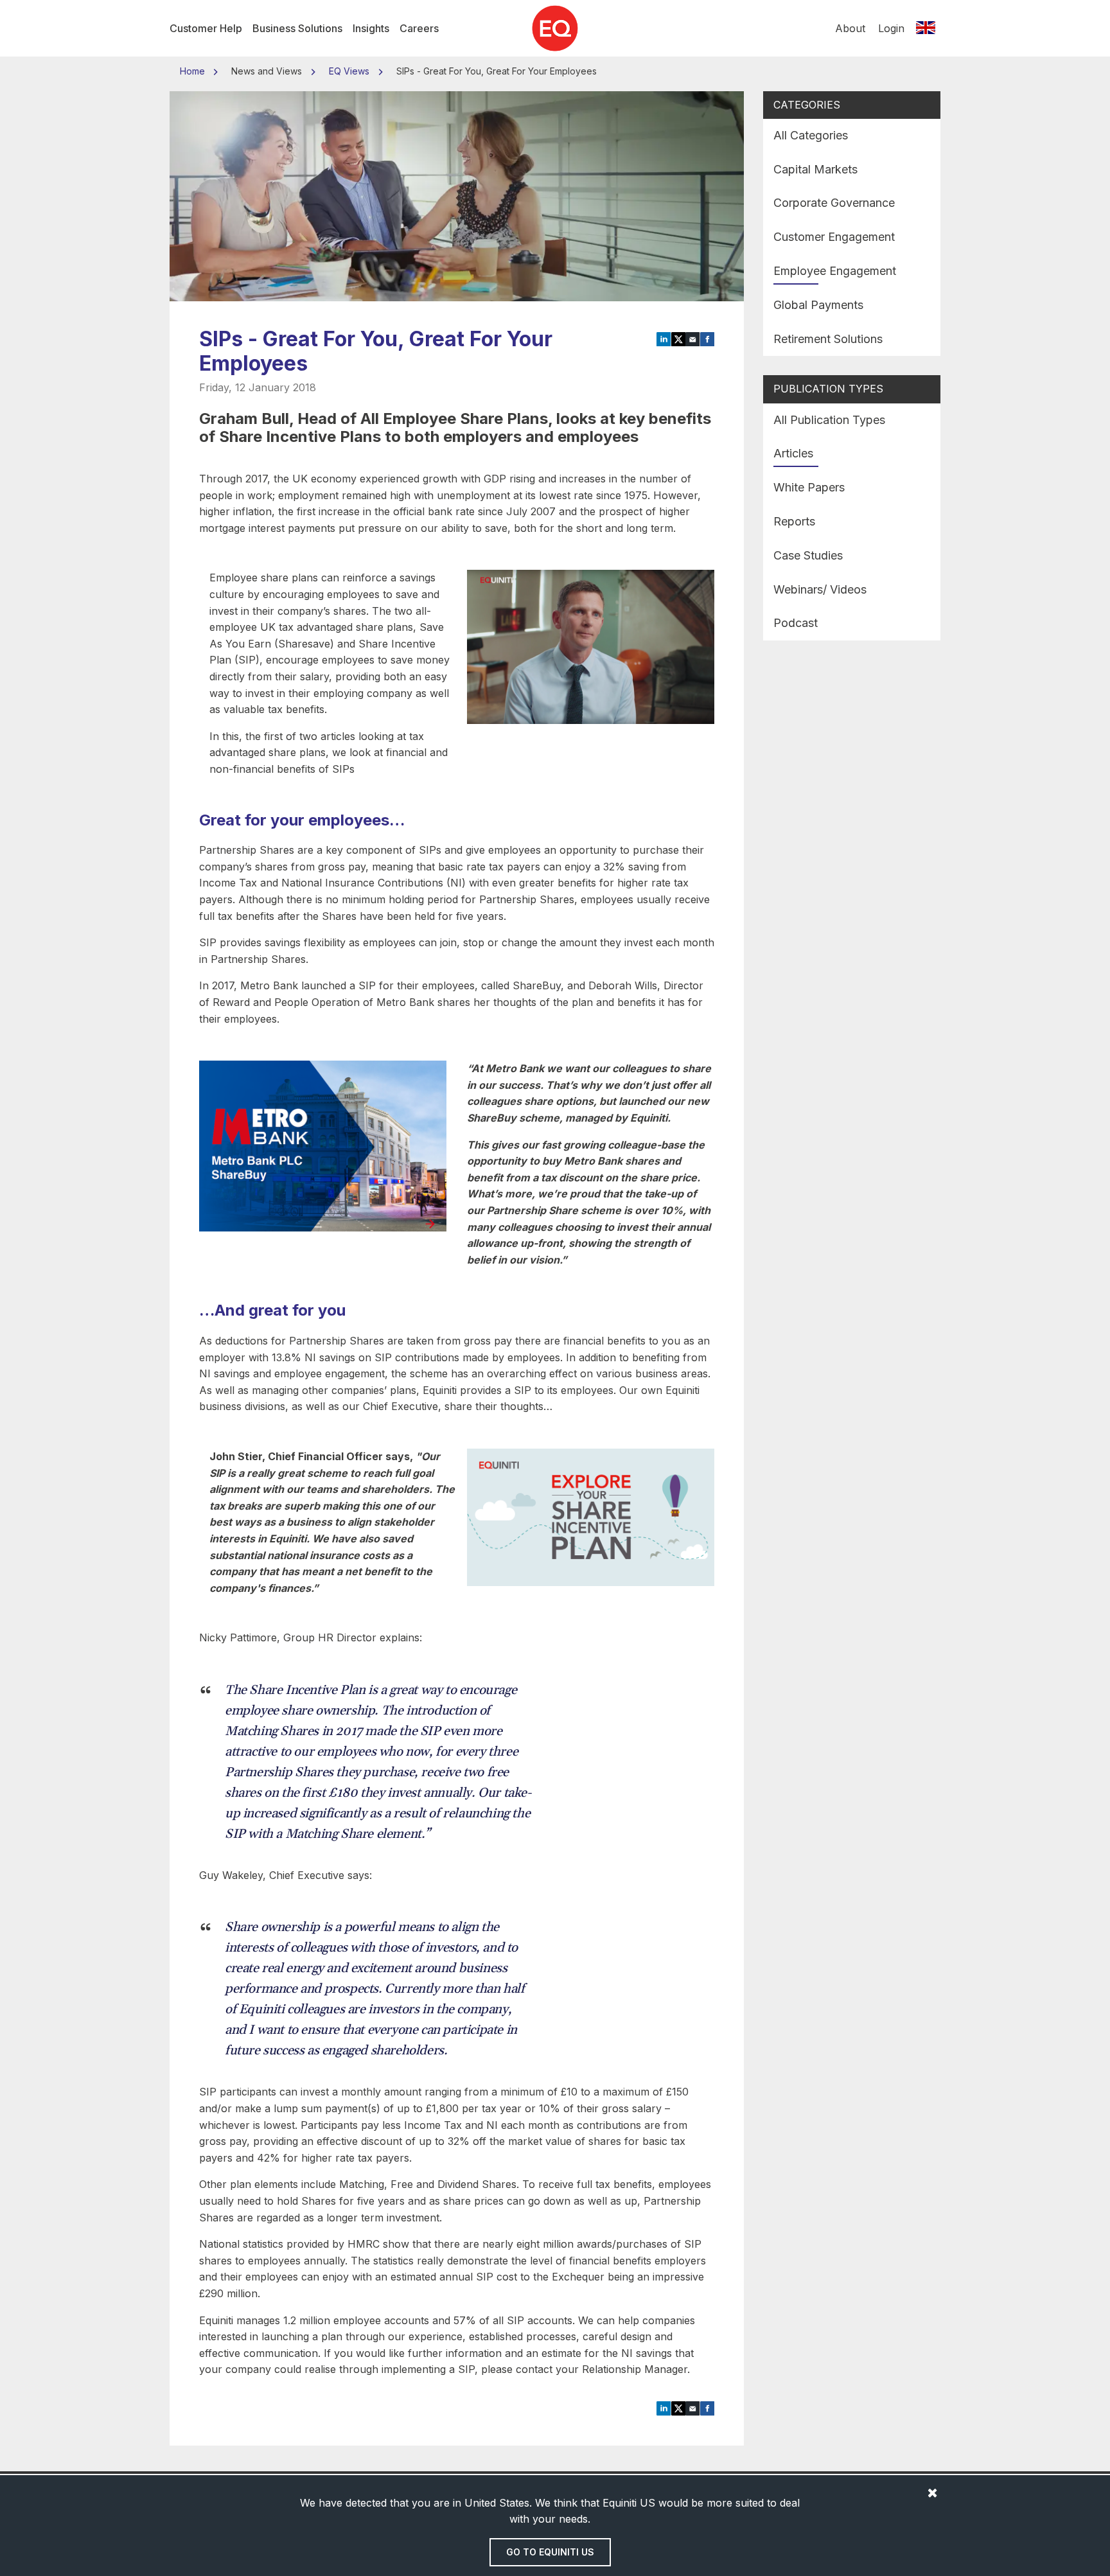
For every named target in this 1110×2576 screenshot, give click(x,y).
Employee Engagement (835, 271)
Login (891, 28)
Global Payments (818, 305)
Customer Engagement (834, 237)
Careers (419, 28)
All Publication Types (829, 420)
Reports (794, 521)
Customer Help (206, 28)
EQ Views (349, 71)
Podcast (796, 623)
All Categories (811, 135)
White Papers (809, 487)
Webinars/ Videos (820, 589)
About (850, 28)
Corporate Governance (834, 203)
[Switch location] (926, 28)
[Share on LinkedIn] (664, 338)
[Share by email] (693, 338)
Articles (793, 453)
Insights (371, 28)
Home (194, 71)
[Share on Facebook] (708, 338)
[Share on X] (679, 338)
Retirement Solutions (828, 339)
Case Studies (808, 555)
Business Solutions (297, 28)
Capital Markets (815, 169)
